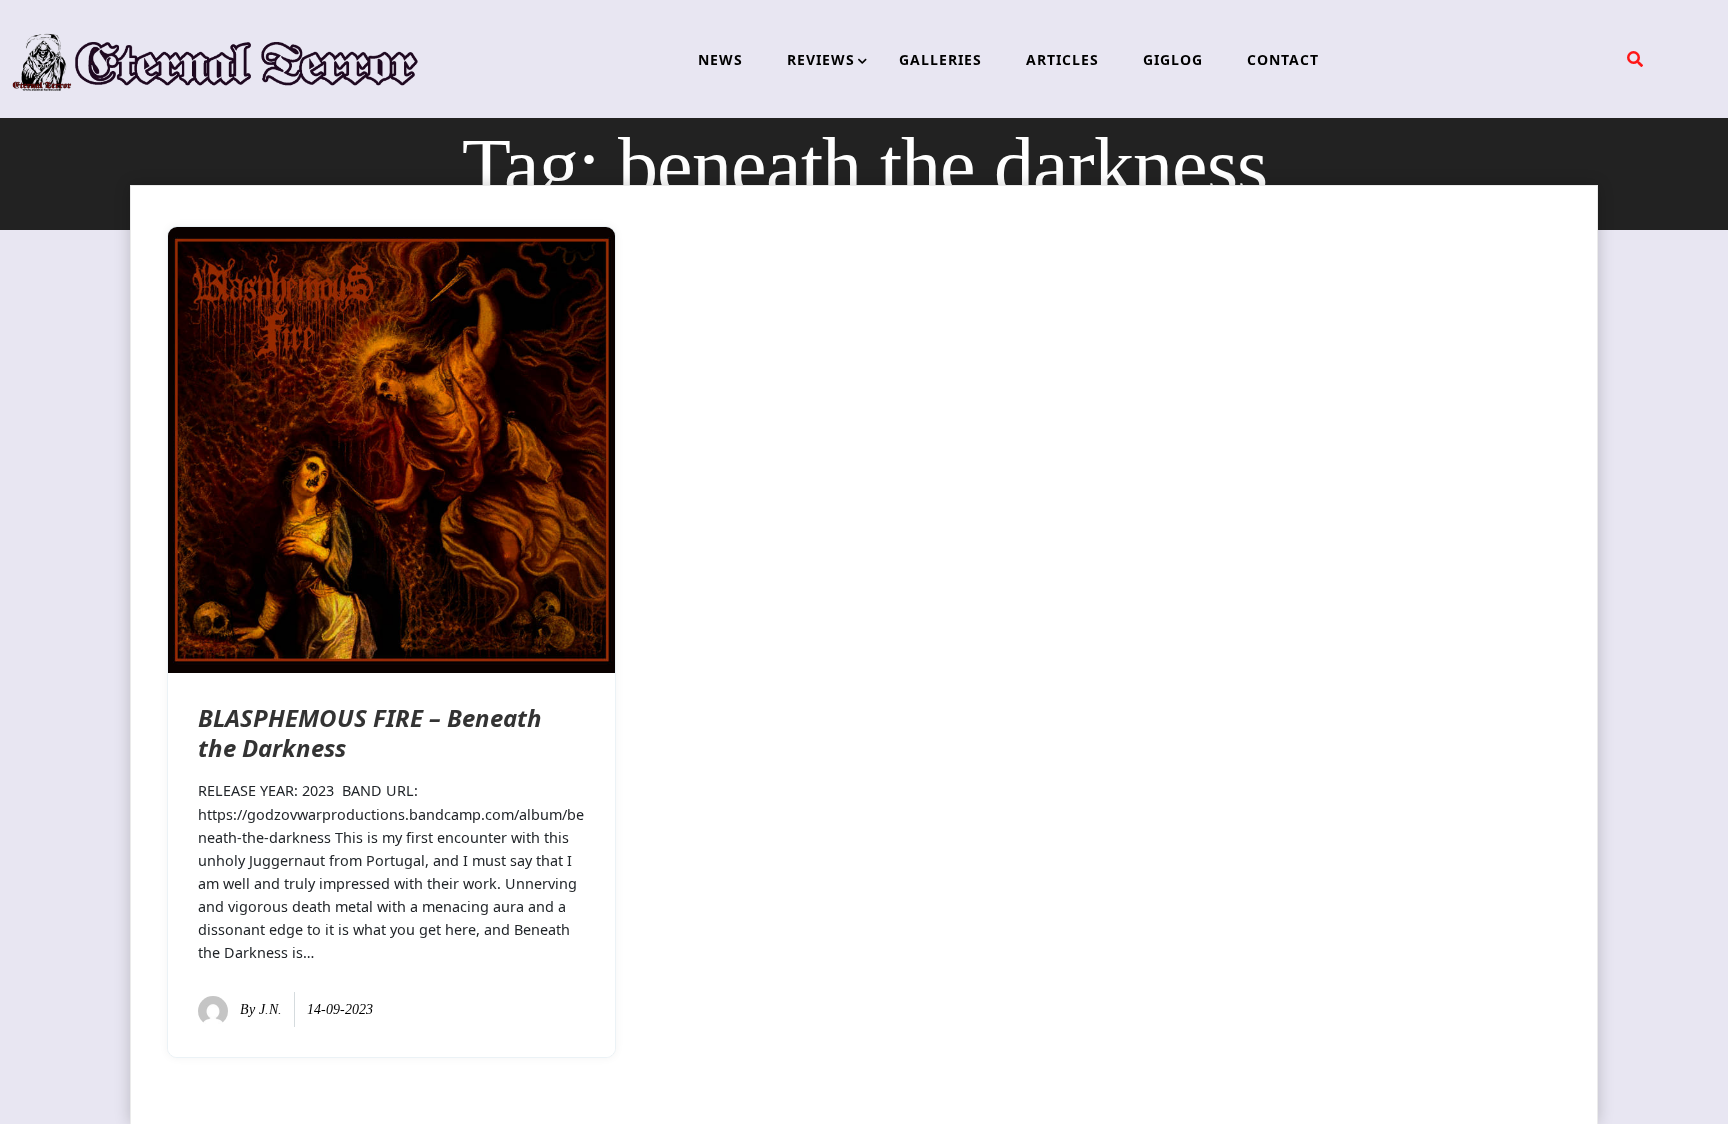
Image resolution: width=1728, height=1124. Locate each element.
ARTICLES (1062, 59)
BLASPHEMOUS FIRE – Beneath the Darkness (370, 732)
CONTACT (1283, 59)
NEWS (720, 59)
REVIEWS (821, 59)
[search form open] (1635, 59)
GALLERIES (940, 59)
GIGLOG (1173, 59)
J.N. (270, 1009)
